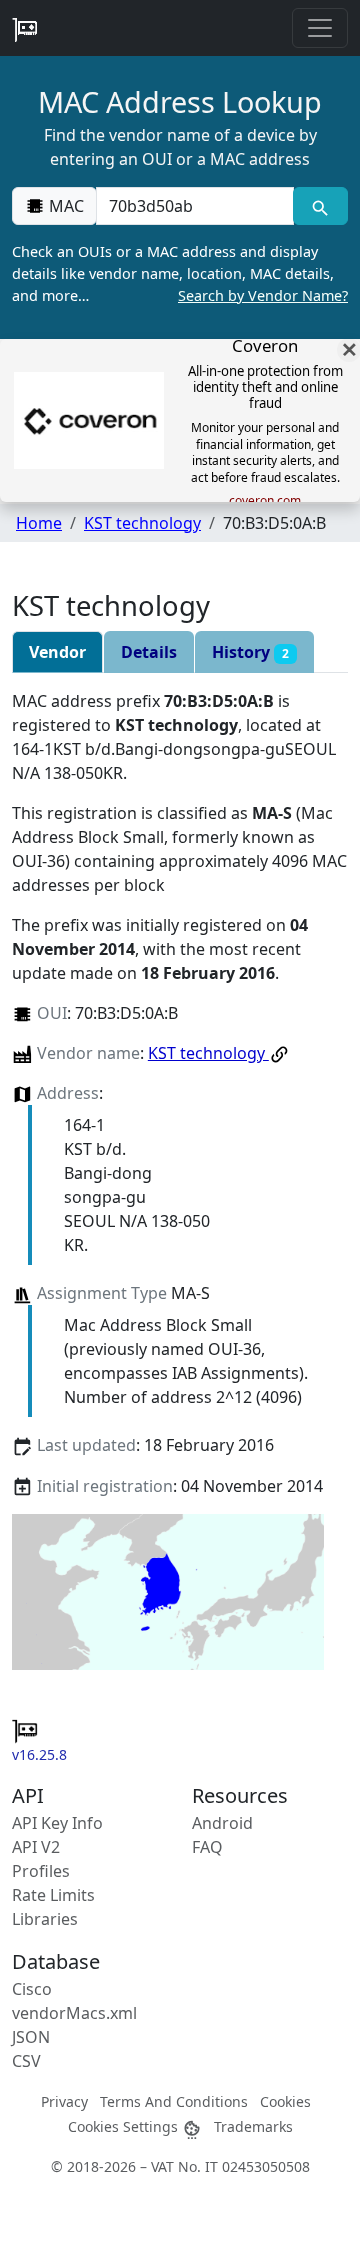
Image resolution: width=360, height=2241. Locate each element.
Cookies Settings (125, 2126)
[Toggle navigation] (320, 28)
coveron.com (265, 501)
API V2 (36, 1847)
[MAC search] (320, 206)
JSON (31, 2037)
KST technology (142, 523)
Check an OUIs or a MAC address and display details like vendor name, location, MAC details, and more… (180, 273)
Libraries (45, 1919)
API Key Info (57, 1823)
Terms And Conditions (174, 2101)
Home (39, 523)
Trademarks (253, 2126)
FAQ (207, 1847)
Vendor (57, 652)
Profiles (41, 1871)
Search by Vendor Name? (263, 295)
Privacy (64, 2101)
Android (222, 1823)
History (250, 652)
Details (149, 652)
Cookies (285, 2101)
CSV (26, 2061)
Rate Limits (53, 1895)
